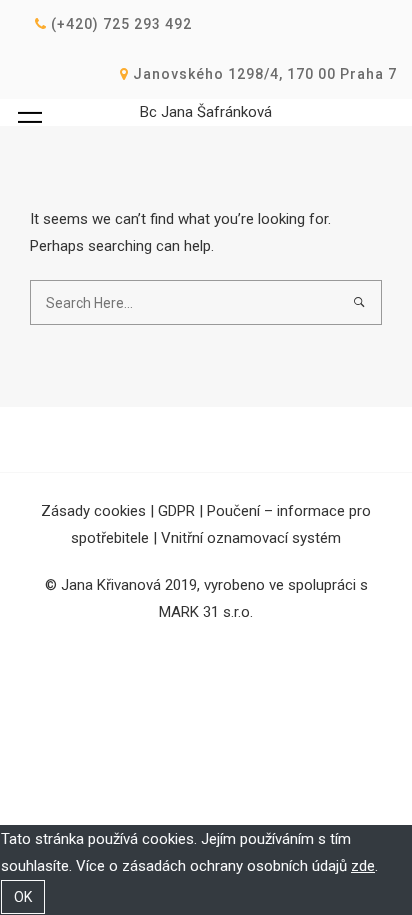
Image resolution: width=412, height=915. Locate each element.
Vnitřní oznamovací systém (251, 538)
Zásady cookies (93, 511)
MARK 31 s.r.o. (206, 612)
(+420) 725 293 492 (119, 24)
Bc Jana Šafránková (206, 112)
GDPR (176, 511)
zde (363, 866)
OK (23, 897)
